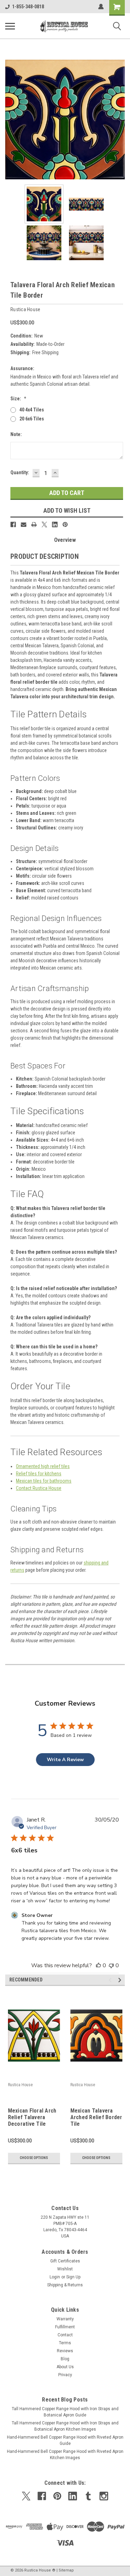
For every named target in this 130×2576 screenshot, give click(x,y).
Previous (10, 120)
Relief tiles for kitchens (39, 1474)
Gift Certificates (65, 2261)
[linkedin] (73, 2496)
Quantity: (20, 472)
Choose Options (34, 2158)
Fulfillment (65, 2327)
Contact (65, 2335)
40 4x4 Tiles (32, 410)
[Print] (34, 524)
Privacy (65, 2375)
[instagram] (104, 2496)
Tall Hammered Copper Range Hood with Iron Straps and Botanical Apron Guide (65, 2412)
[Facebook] (13, 524)
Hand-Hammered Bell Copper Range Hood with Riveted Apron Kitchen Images (65, 2455)
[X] (44, 524)
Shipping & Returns (65, 2285)
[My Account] (101, 7)
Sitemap (66, 2570)
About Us (65, 2367)
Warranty (65, 2319)
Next (120, 120)
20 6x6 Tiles (32, 419)
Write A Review (65, 1760)
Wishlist (65, 2269)
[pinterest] (57, 2496)
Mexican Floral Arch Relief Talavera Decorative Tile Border (32, 2118)
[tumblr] (88, 2496)
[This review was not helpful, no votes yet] (111, 1965)
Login (55, 2277)
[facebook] (42, 2496)
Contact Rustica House (39, 1488)
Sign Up (73, 2277)
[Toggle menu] (10, 26)
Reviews (65, 2351)
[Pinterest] (65, 524)
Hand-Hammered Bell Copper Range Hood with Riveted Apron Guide (65, 2440)
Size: (18, 399)
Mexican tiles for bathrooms (44, 1481)
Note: (16, 434)
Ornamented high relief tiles (43, 1466)
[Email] (24, 524)
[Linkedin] (55, 524)
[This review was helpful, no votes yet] (98, 1965)
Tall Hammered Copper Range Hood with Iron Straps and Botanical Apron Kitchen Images (65, 2426)
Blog (65, 2359)
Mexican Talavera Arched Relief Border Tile (96, 2117)
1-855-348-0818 (28, 7)
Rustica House (20, 2085)
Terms (65, 2343)
